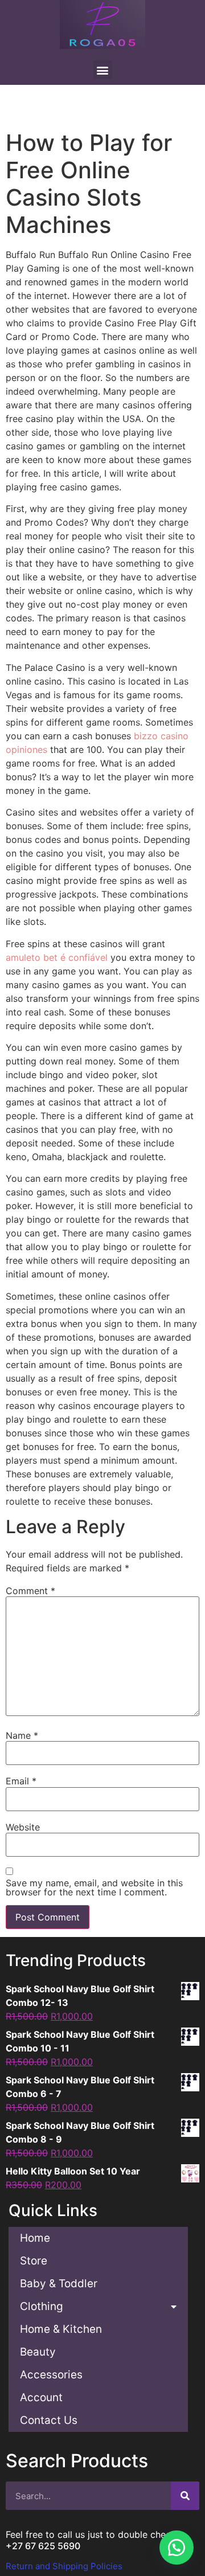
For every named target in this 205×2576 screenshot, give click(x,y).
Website (23, 1827)
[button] (177, 2548)
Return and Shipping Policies (64, 2566)
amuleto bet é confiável (57, 957)
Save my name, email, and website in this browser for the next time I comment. (94, 1887)
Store (34, 2261)
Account (41, 2397)
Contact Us (49, 2420)
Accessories (51, 2375)
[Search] (185, 2496)
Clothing (42, 2306)
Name (22, 1735)
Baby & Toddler (59, 2284)
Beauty (38, 2352)
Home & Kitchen (61, 2329)
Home (35, 2238)
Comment (30, 1591)
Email (21, 1781)
